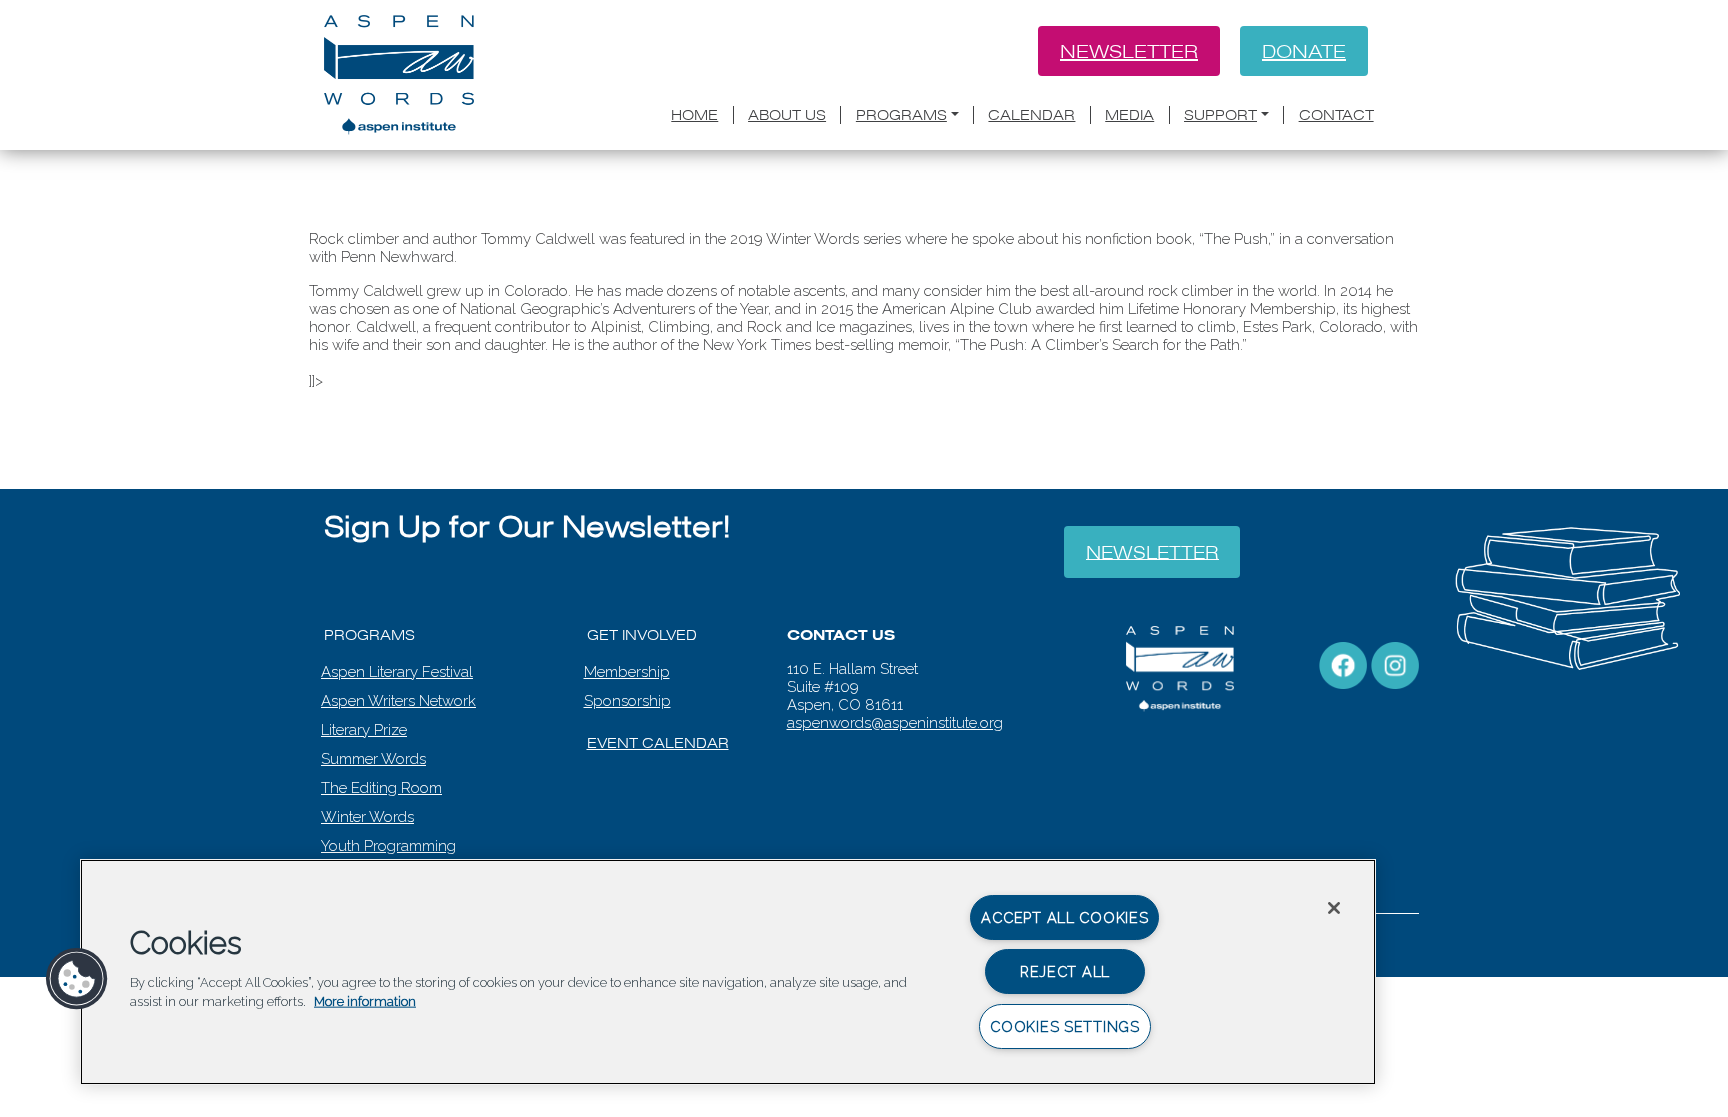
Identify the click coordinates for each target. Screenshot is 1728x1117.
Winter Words (367, 817)
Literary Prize (364, 730)
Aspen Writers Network (398, 701)
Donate (1304, 51)
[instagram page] (1395, 664)
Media (1129, 115)
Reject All (1065, 971)
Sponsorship (627, 701)
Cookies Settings (1065, 1026)
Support (1220, 115)
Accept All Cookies (1064, 917)
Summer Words (373, 759)
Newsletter (1129, 51)
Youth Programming (388, 846)
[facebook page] (1343, 664)
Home (694, 115)
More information (365, 1001)
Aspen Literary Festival (397, 672)
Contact (1336, 115)
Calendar (1031, 115)
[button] (77, 979)
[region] (728, 972)
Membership (627, 672)
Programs (901, 115)
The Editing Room (381, 788)
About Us (787, 115)
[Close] (1334, 908)
